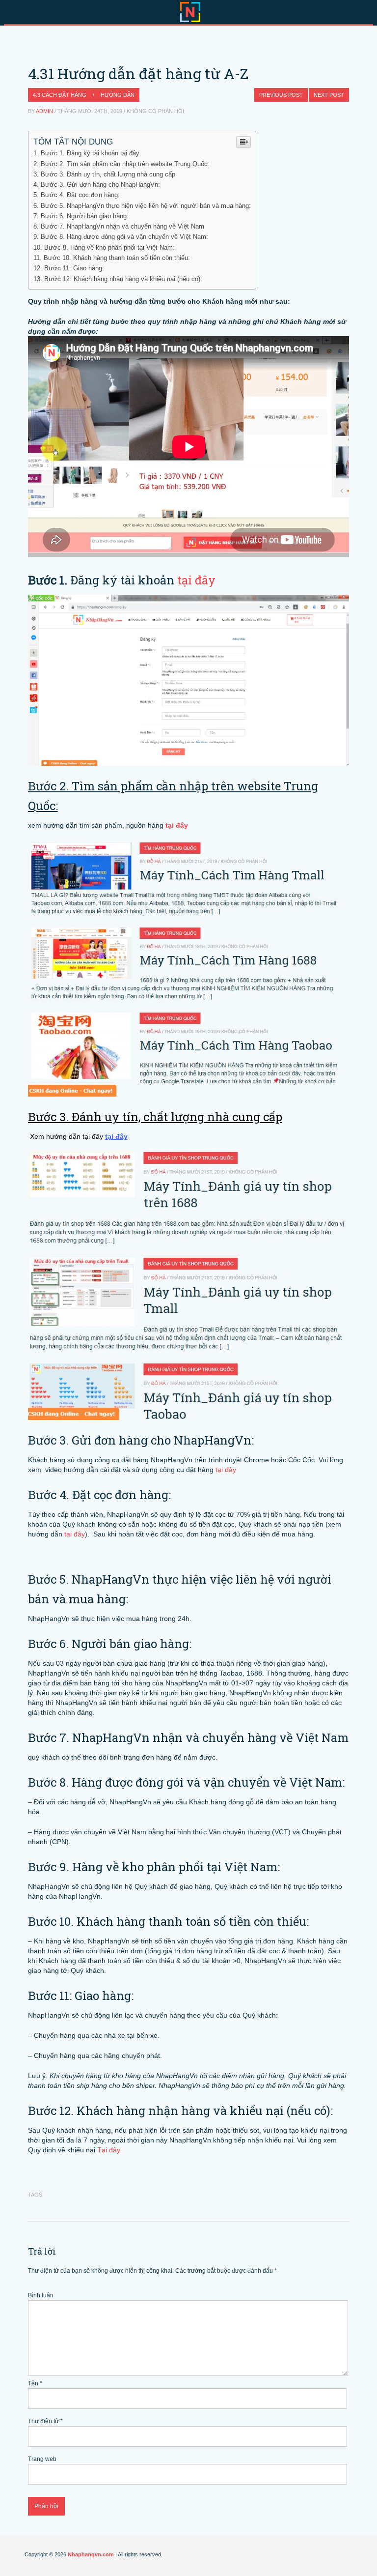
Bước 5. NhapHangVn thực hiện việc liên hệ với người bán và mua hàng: (146, 206)
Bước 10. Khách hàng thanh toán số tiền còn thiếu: (117, 258)
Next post (329, 95)
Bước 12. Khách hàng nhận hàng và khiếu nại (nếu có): (123, 279)
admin (44, 111)
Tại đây (109, 2150)
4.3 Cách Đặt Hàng (60, 95)
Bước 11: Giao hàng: (74, 268)
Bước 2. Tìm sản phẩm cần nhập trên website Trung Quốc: (125, 164)
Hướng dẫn (118, 95)
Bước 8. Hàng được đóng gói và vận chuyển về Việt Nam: (124, 237)
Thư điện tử (45, 2421)
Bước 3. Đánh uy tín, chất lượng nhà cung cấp (108, 174)
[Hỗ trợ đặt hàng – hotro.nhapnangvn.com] (190, 11)
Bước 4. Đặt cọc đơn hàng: (80, 195)
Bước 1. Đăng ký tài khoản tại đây (90, 153)
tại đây (196, 580)
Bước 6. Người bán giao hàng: (85, 216)
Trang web (42, 2459)
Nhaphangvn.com (91, 2554)
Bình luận (41, 2295)
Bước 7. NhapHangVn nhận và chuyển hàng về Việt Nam (122, 226)
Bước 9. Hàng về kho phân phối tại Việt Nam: (109, 247)
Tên (35, 2383)
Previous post (281, 95)
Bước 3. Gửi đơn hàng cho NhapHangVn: (100, 185)
